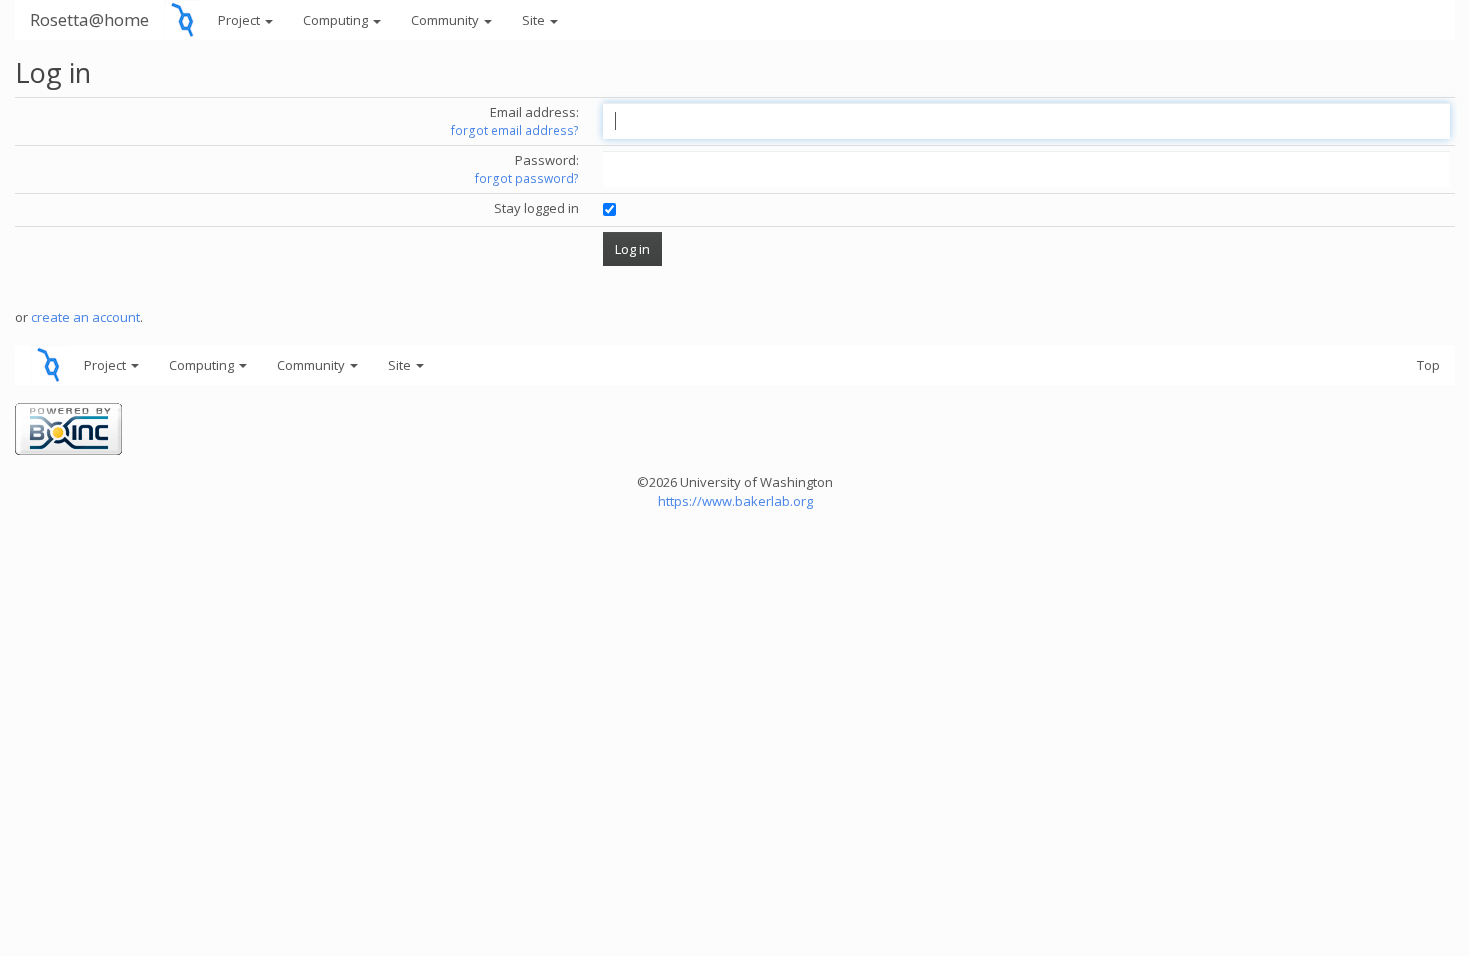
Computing (337, 20)
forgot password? (527, 178)
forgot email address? (515, 130)
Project (240, 20)
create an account (85, 317)
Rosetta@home (89, 19)
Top (1428, 365)
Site (535, 20)
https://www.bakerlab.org (735, 501)
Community (446, 20)
